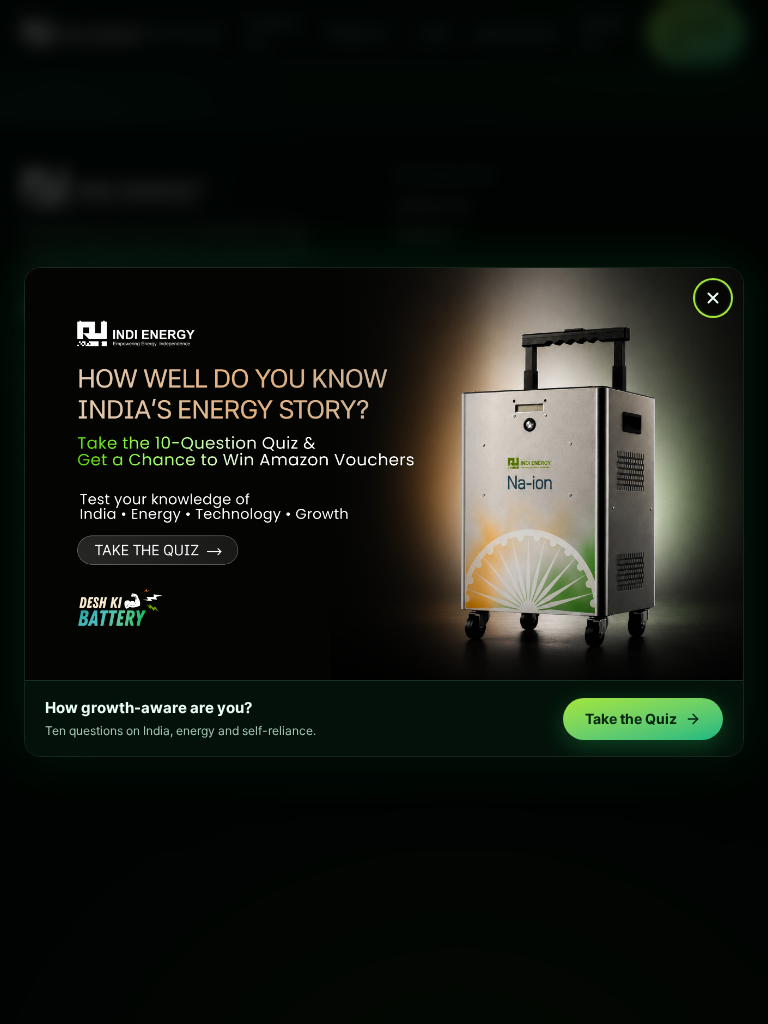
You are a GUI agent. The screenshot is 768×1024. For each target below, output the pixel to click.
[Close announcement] (713, 298)
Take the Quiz (631, 718)
